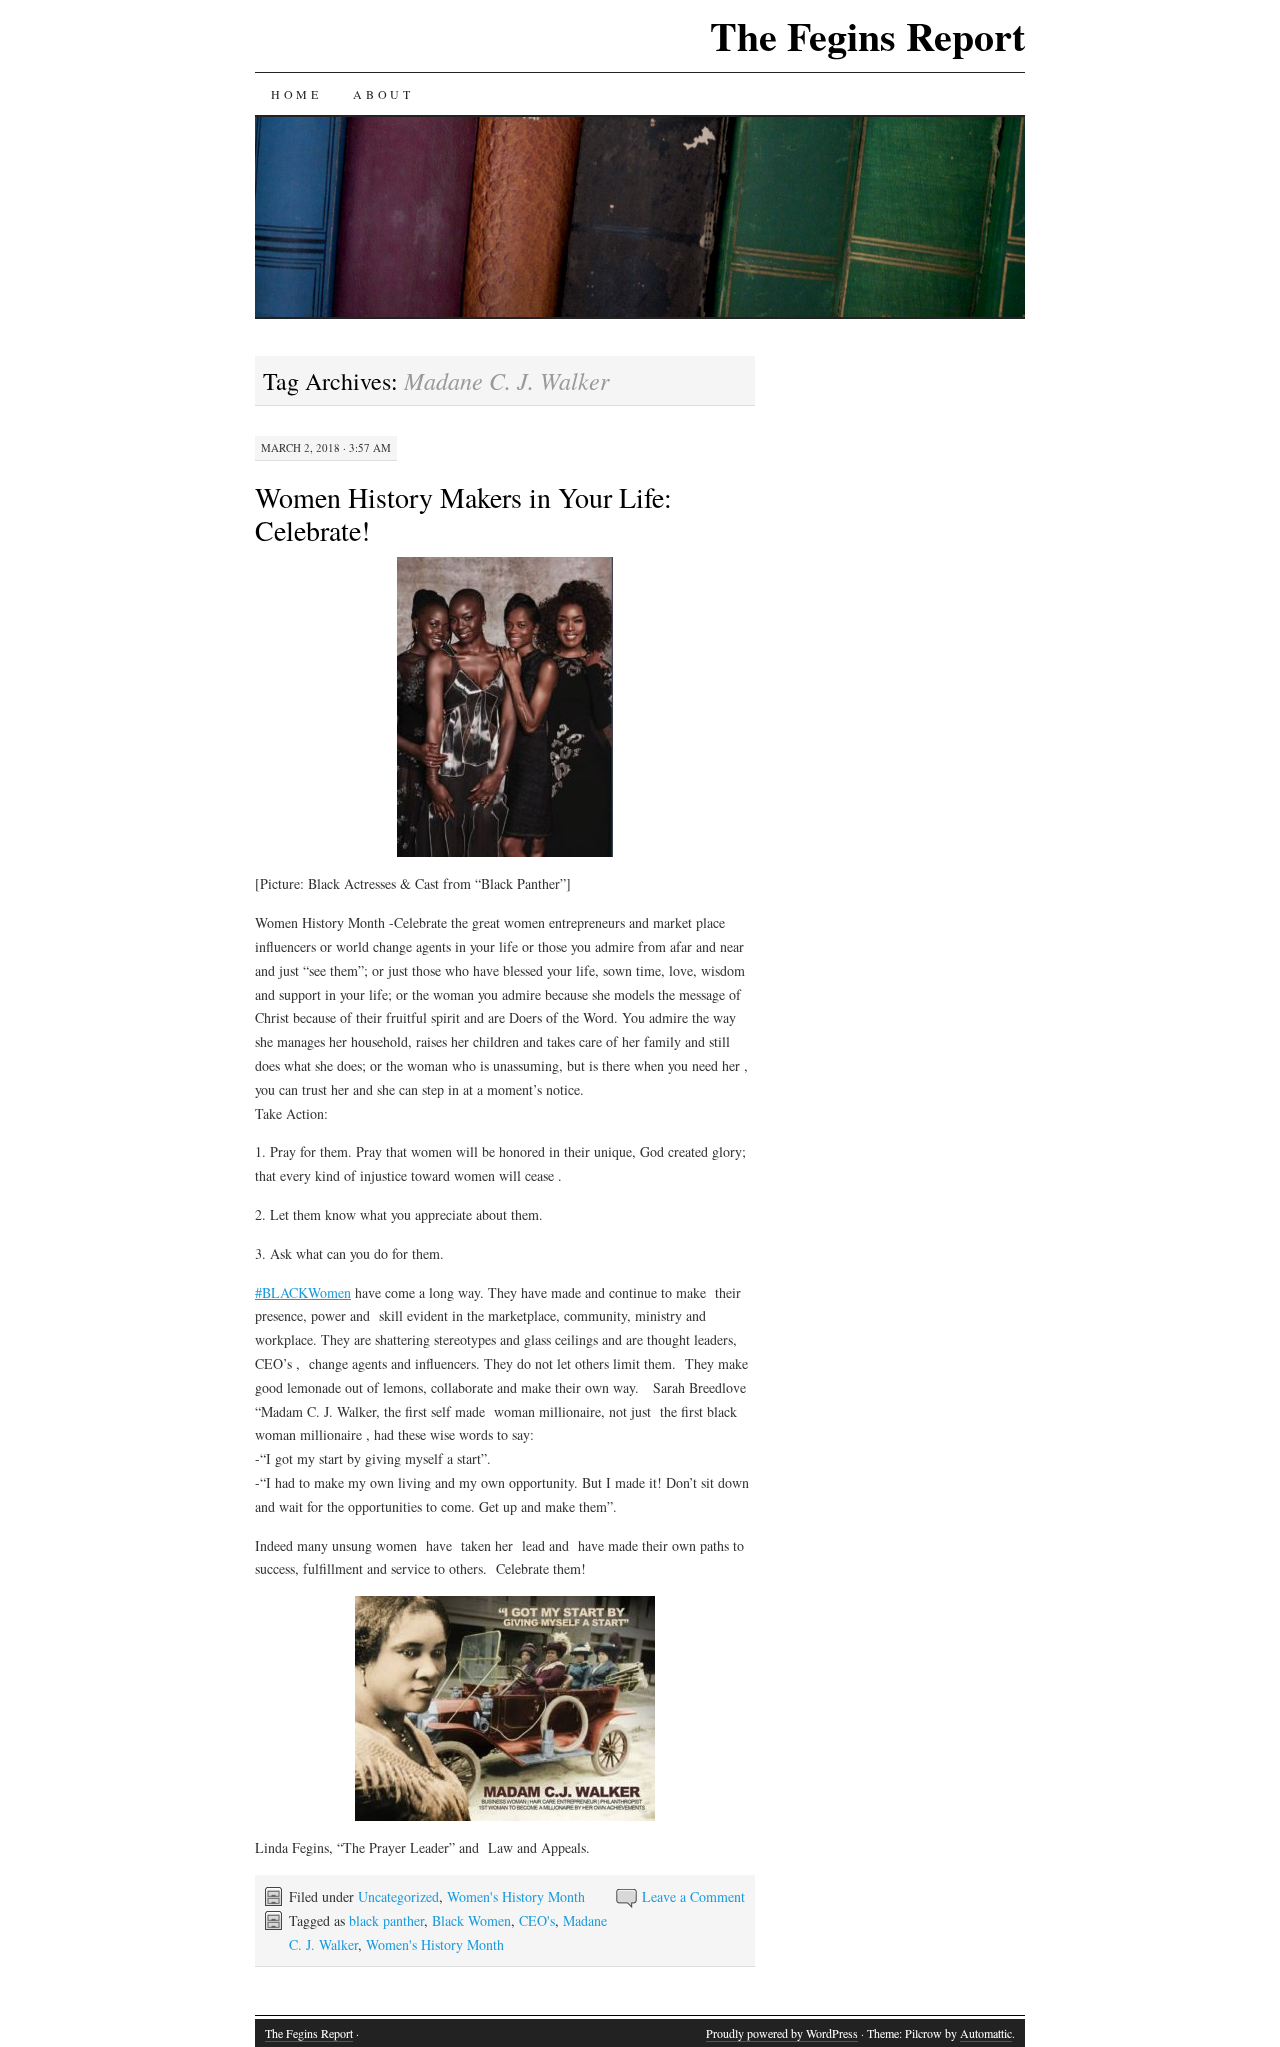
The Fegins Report (867, 35)
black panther (386, 1920)
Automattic (986, 2033)
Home (296, 94)
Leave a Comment (693, 1896)
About (383, 94)
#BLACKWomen (303, 1292)
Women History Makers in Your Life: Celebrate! (463, 513)
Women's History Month (516, 1896)
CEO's (537, 1920)
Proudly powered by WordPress (782, 2033)
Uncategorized (398, 1896)
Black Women (471, 1920)
